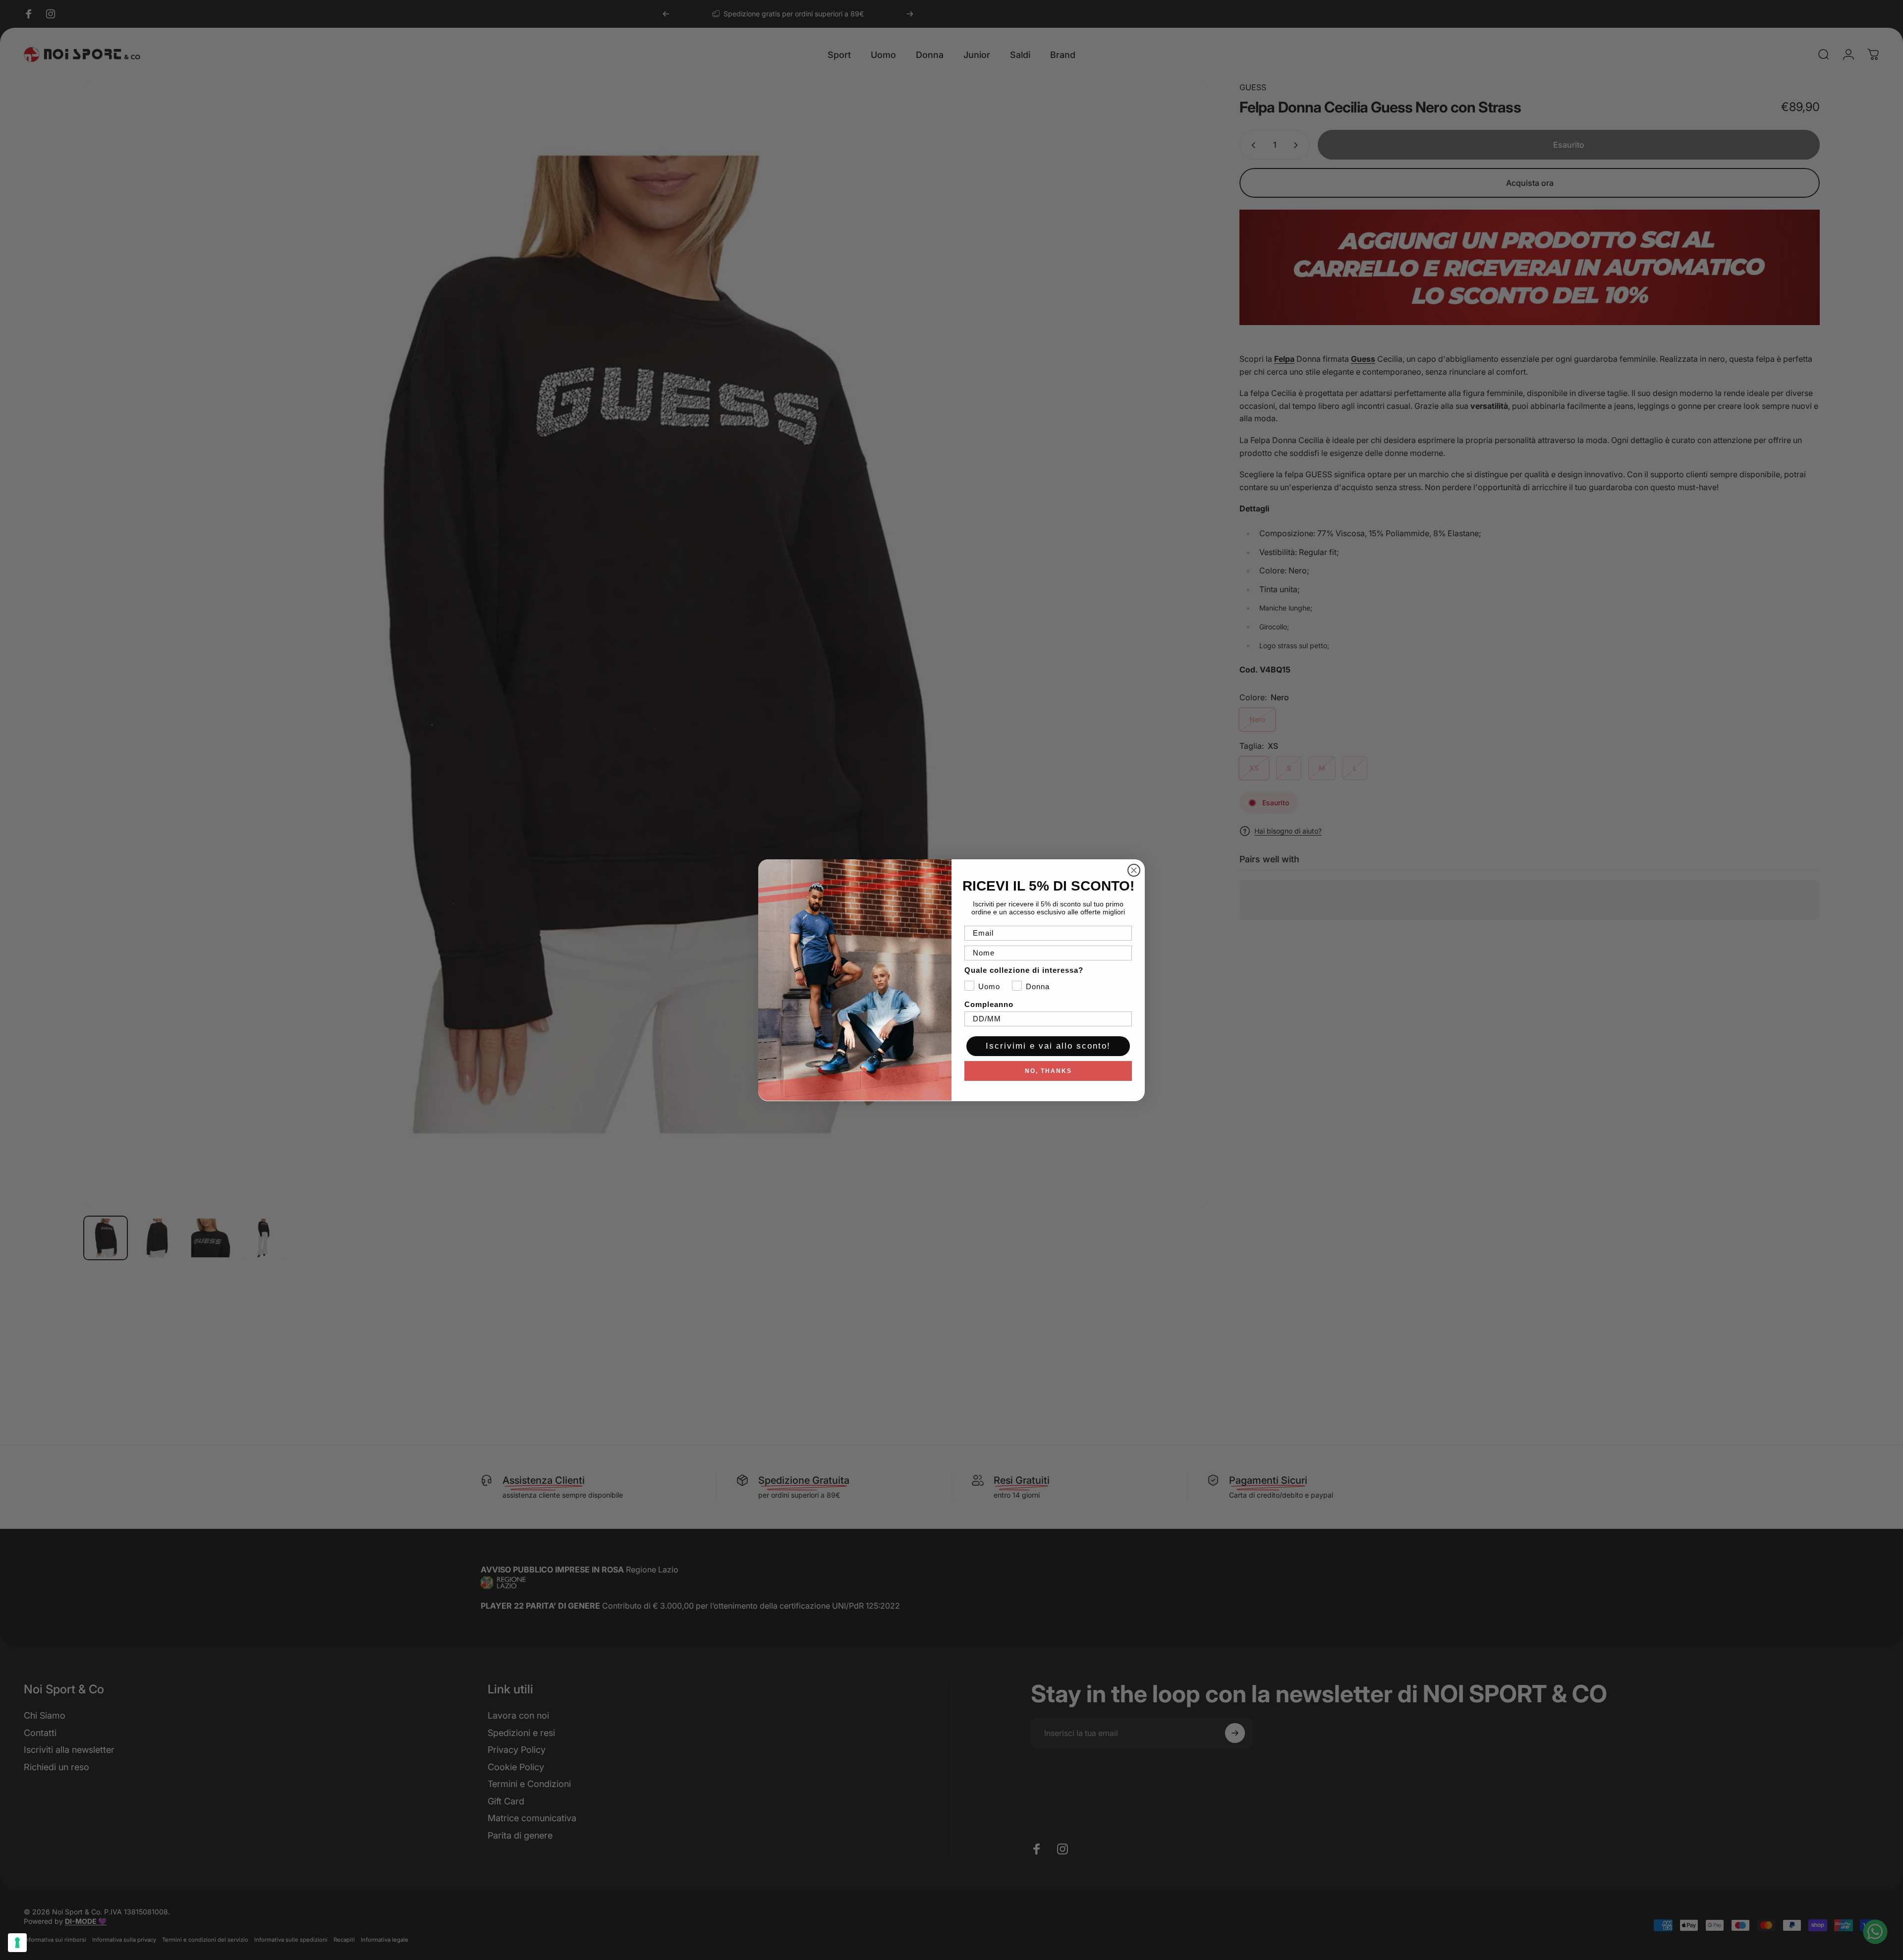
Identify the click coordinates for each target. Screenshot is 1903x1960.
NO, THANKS (1048, 1070)
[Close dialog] (1134, 870)
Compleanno (989, 1004)
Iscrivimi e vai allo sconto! (1048, 1046)
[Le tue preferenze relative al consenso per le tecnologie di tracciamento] (17, 1943)
